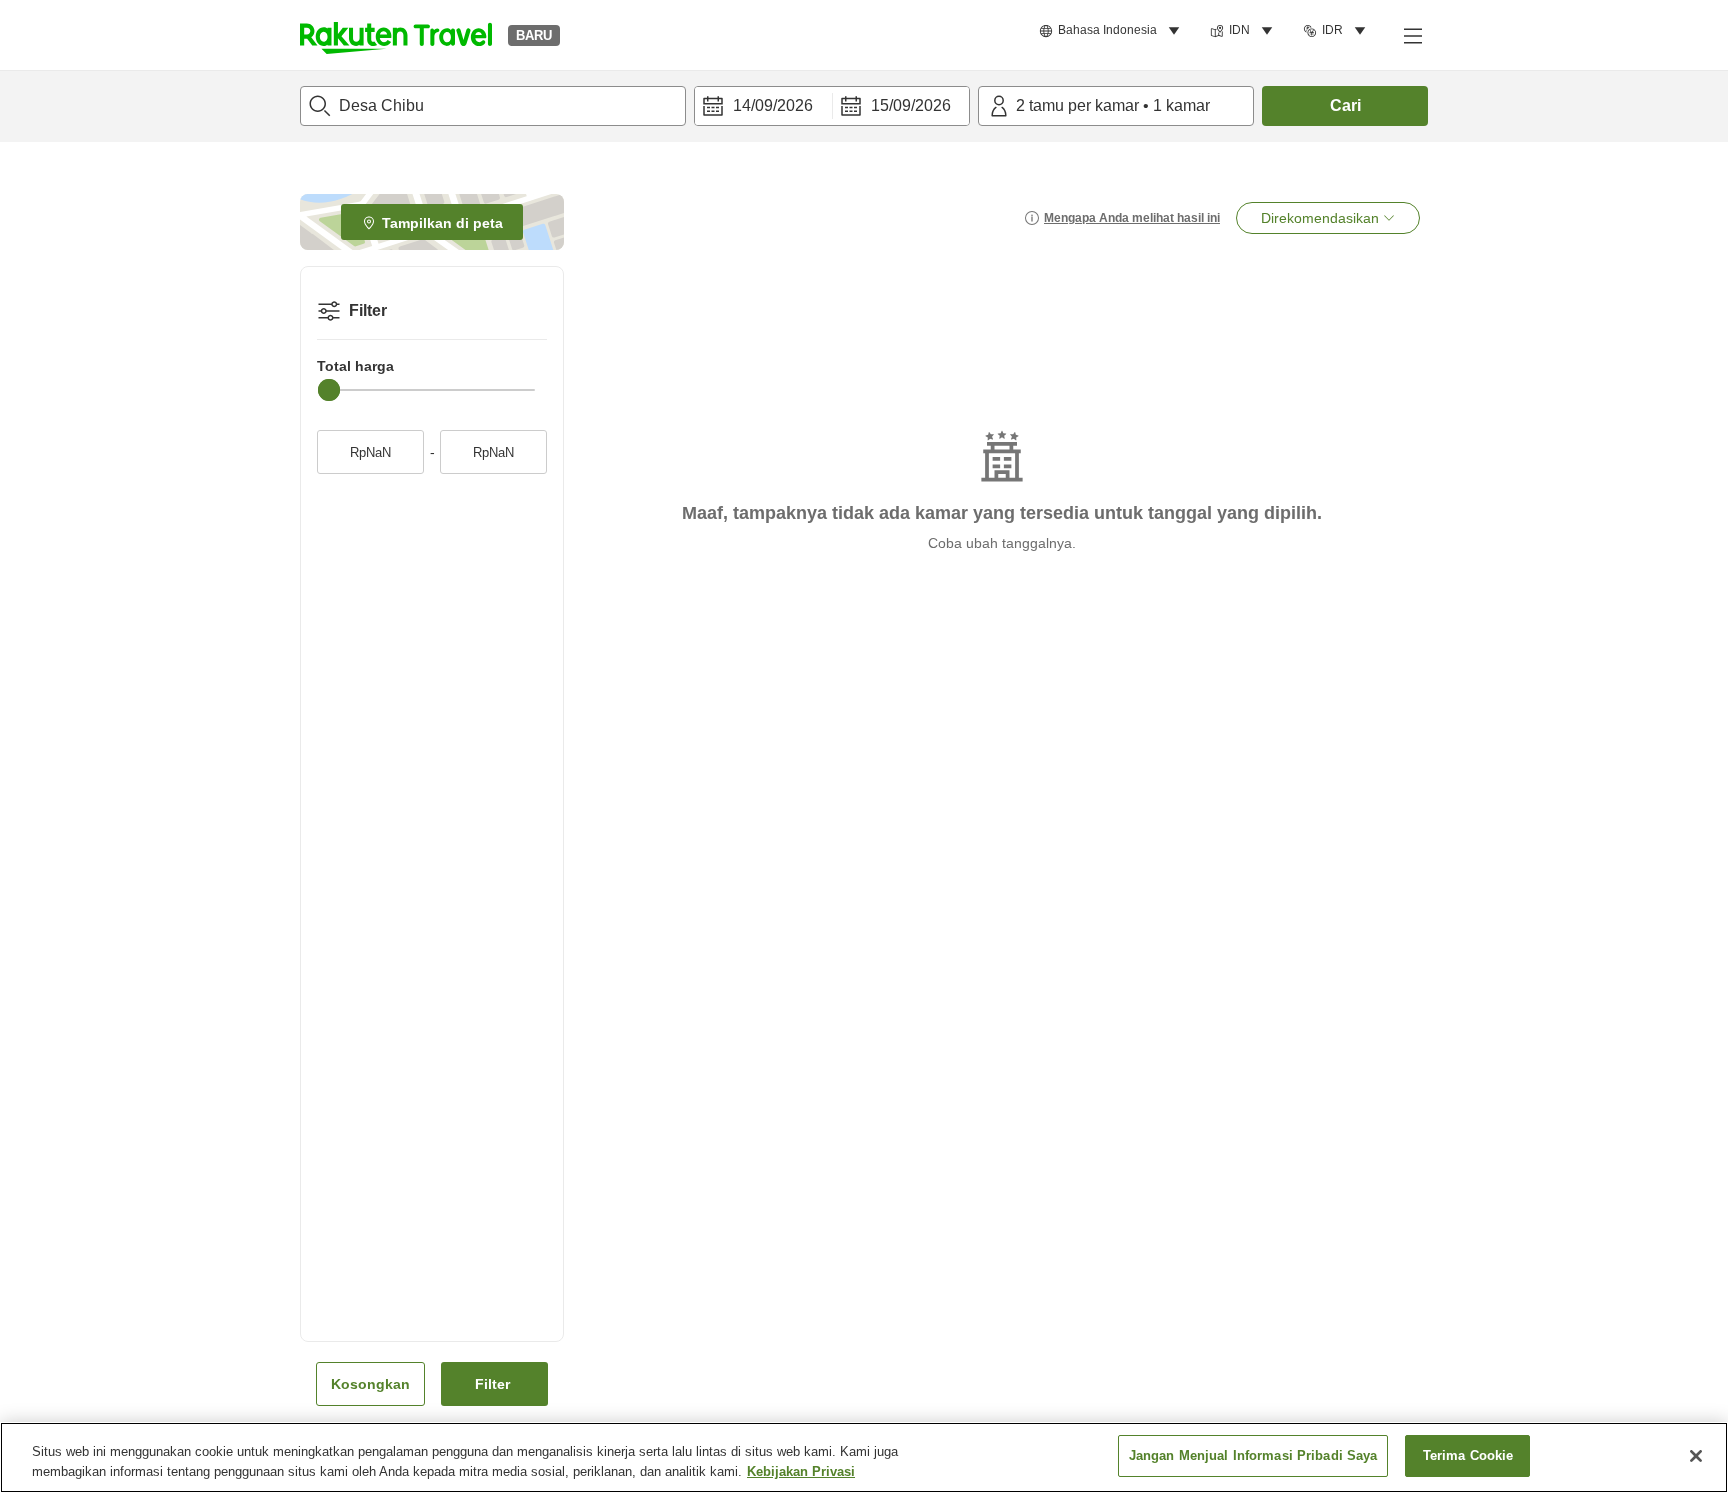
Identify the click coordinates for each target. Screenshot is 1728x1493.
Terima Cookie (1468, 1455)
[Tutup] (1696, 1456)
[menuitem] (1112, 31)
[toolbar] (832, 106)
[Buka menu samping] (1412, 35)
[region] (864, 1457)
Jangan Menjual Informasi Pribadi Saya (1253, 1455)
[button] (396, 35)
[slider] (329, 390)
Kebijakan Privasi (801, 1471)
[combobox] (493, 106)
